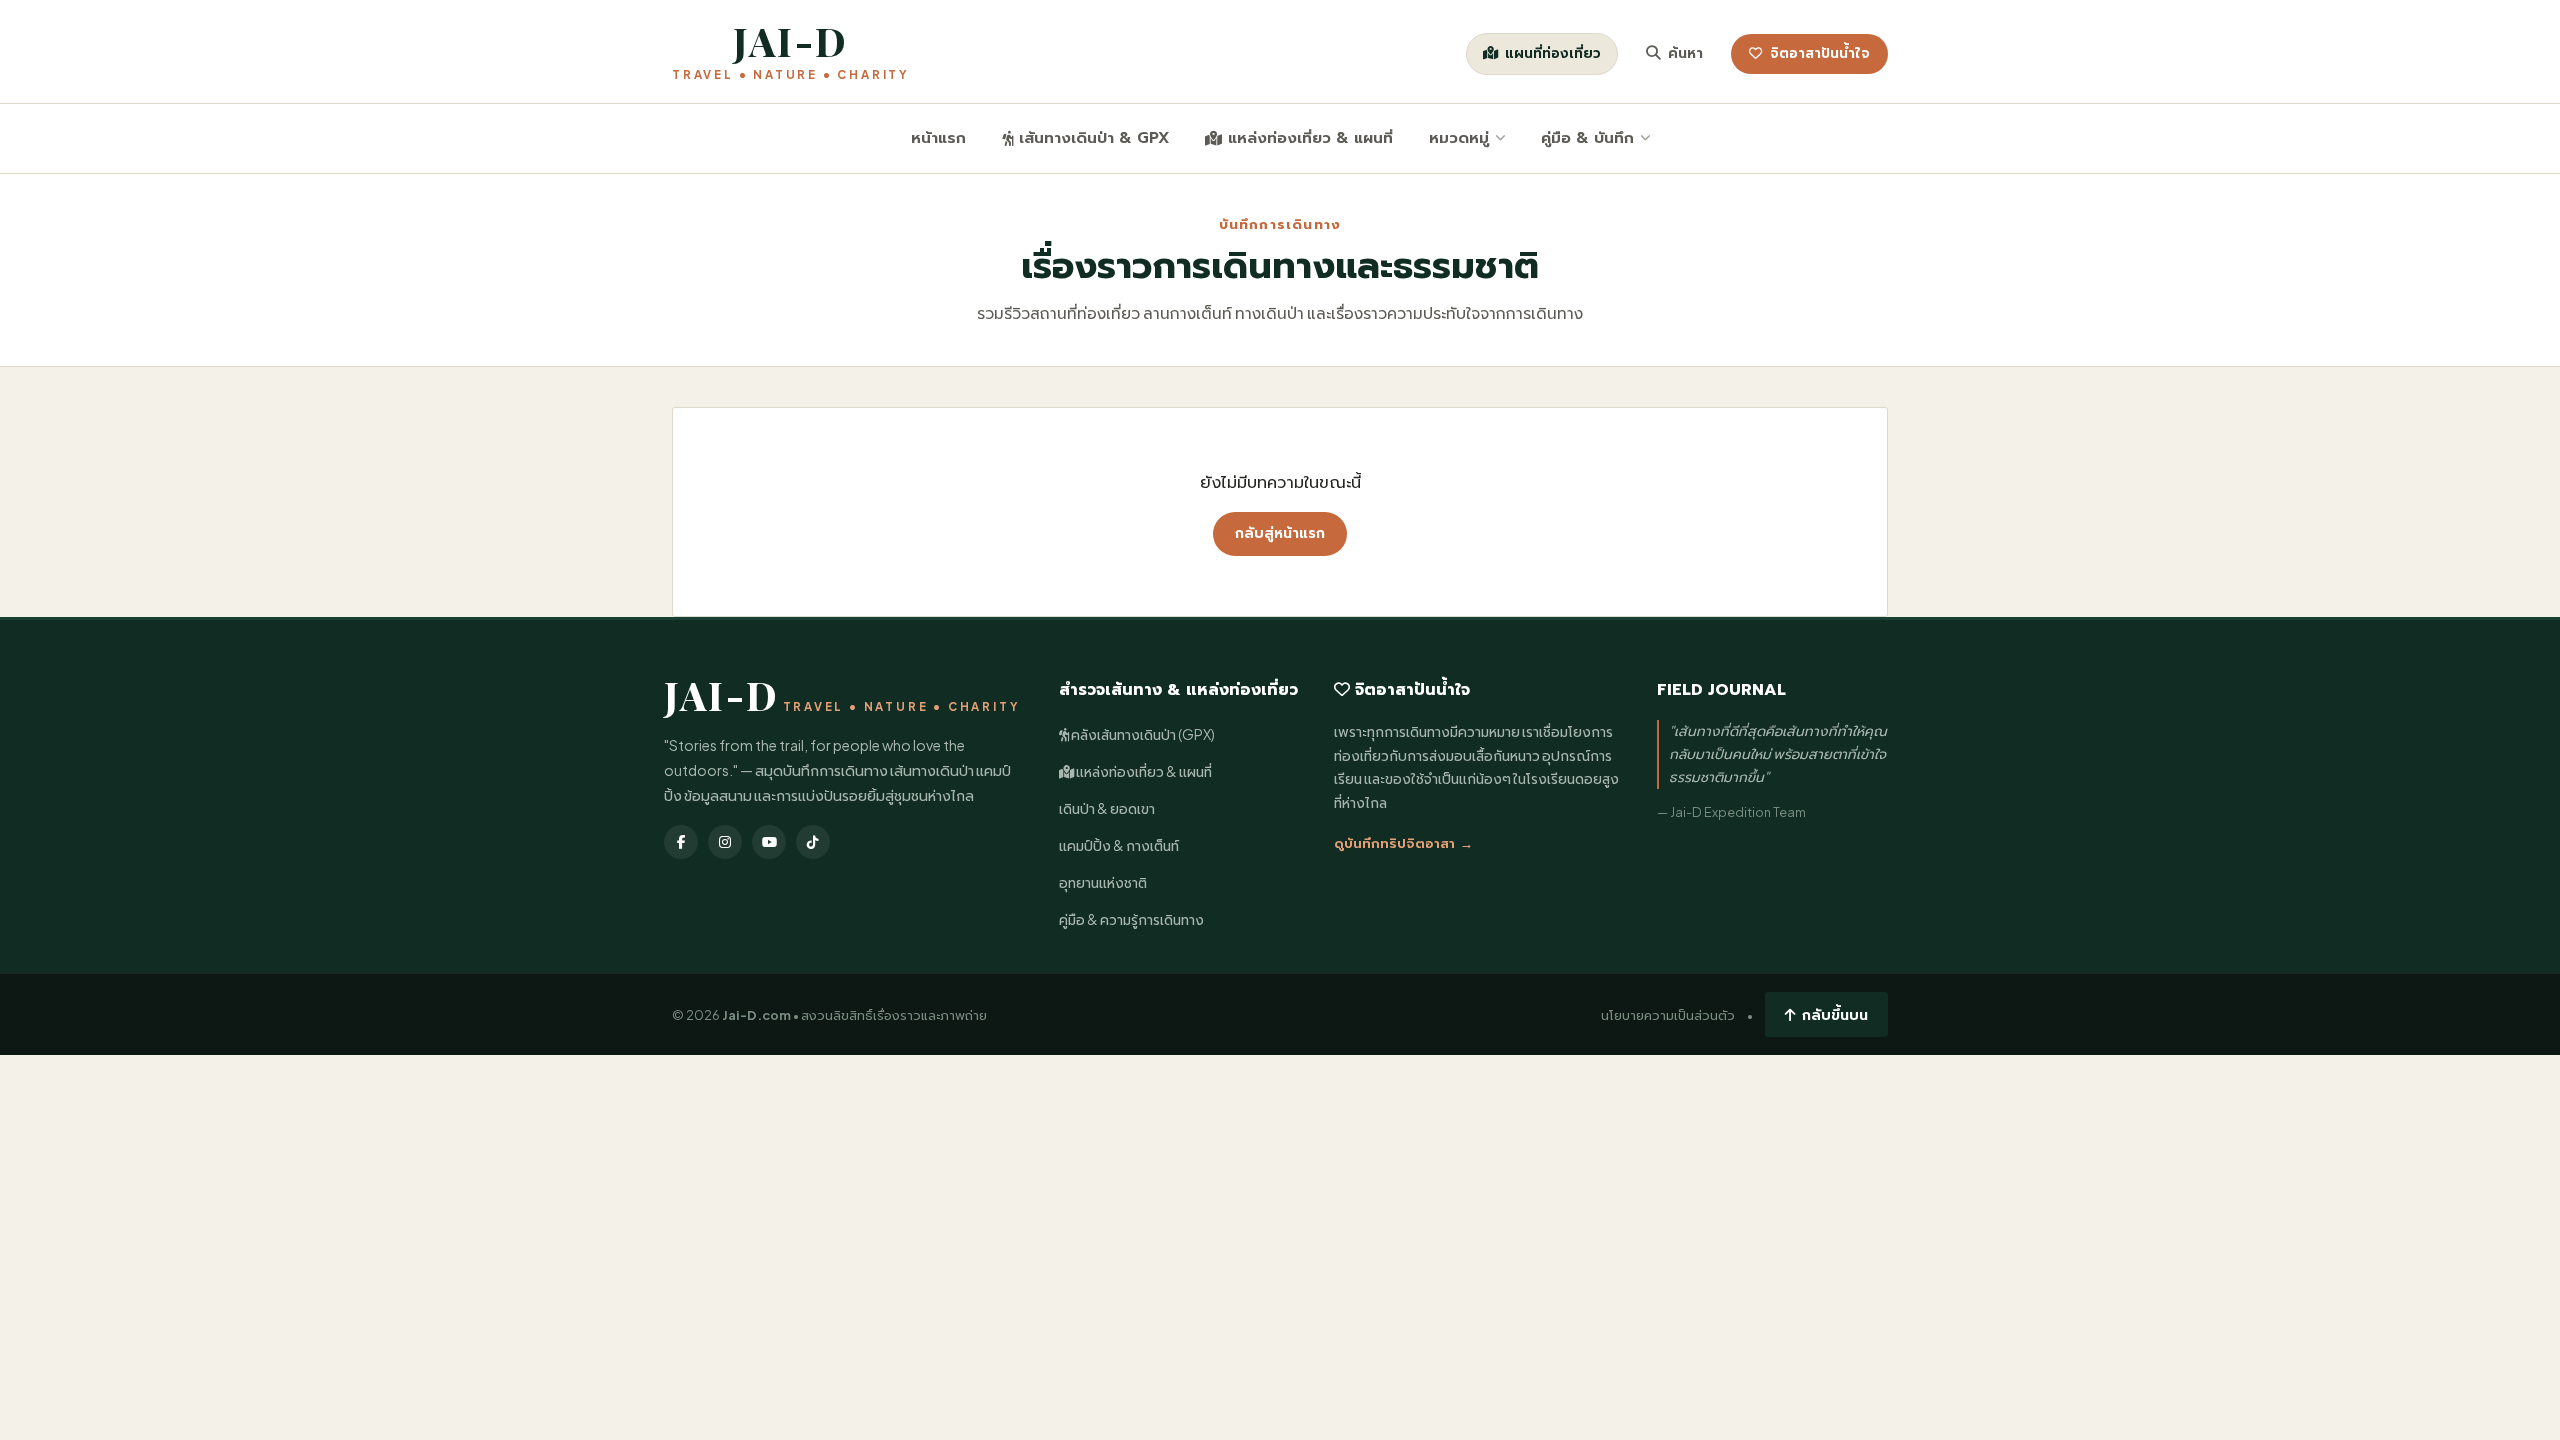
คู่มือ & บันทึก (1587, 137)
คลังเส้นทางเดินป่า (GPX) (1142, 734)
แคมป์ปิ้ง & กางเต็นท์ (1119, 845)
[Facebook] (681, 842)
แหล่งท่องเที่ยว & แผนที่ (1310, 137)
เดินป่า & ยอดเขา (1107, 808)
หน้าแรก (938, 137)
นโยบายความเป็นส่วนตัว (1668, 1015)
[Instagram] (725, 842)
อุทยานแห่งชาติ (1103, 882)
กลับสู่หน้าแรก (1280, 533)
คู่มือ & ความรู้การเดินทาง (1131, 919)
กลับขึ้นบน (1835, 1014)
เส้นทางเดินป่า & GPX (1094, 137)
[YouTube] (769, 842)
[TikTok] (813, 842)
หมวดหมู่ (1459, 137)
